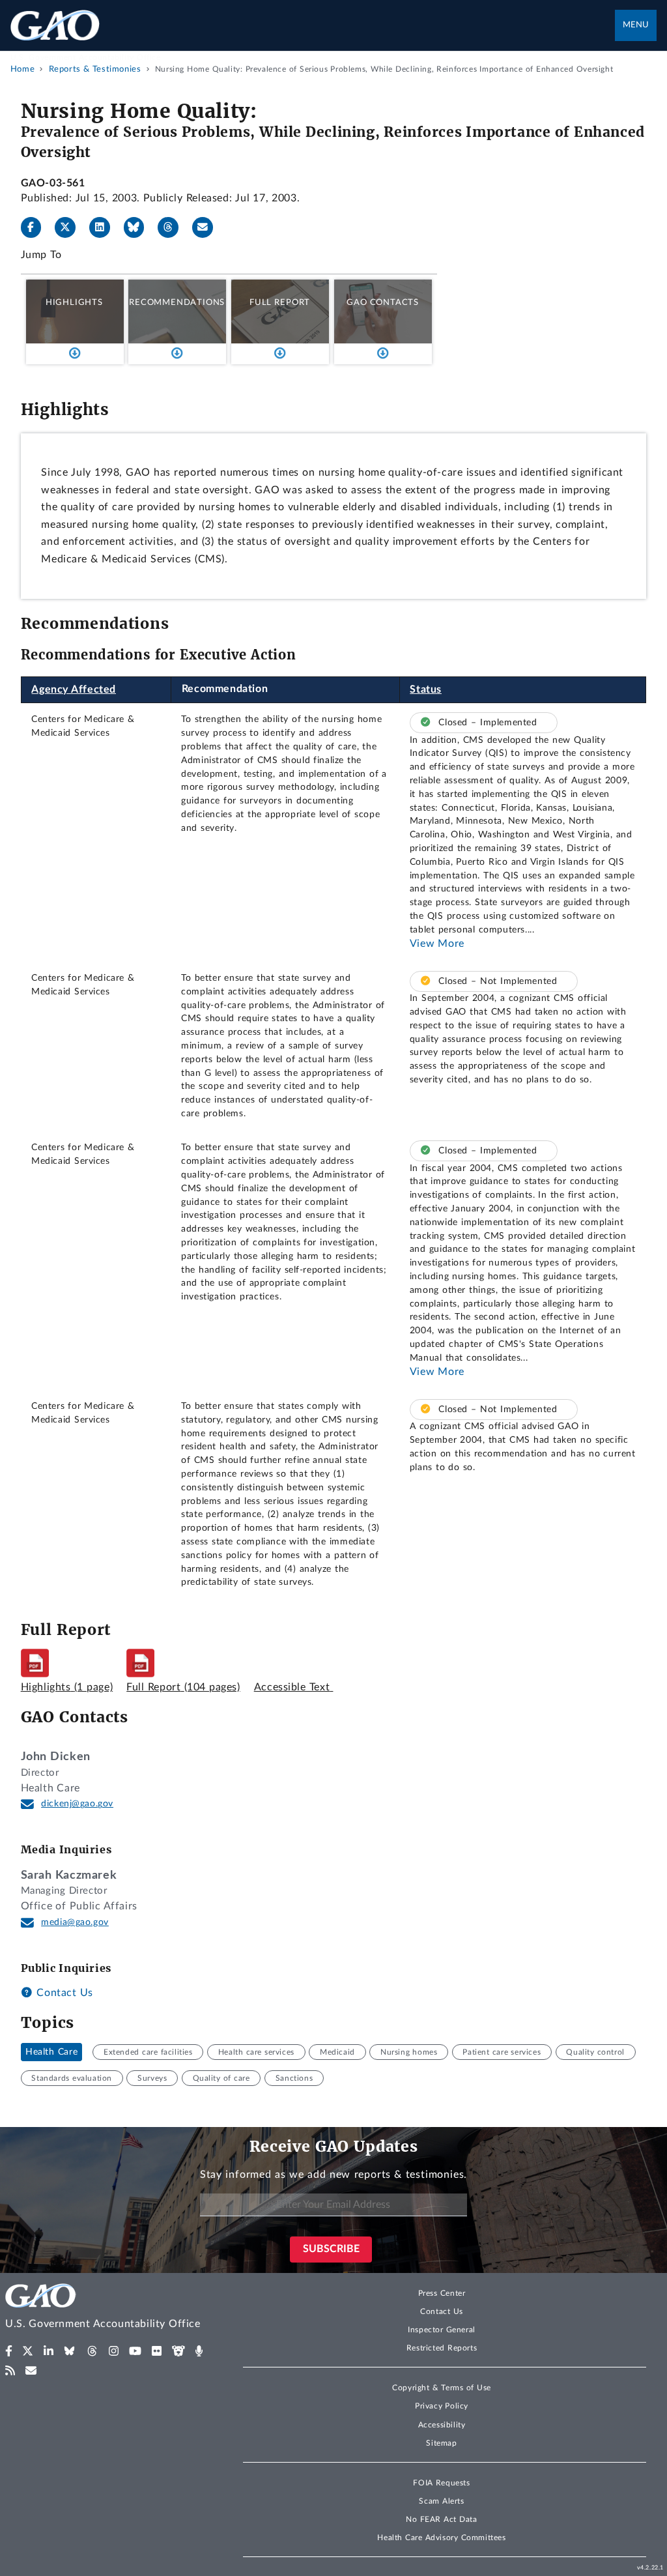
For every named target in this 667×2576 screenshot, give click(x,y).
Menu (636, 25)
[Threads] (173, 227)
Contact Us (63, 1993)
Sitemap (441, 2443)
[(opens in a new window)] (9, 2351)
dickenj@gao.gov (77, 1804)
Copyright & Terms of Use (442, 2388)
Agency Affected (74, 689)
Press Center (442, 2293)
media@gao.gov (75, 1922)
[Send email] (208, 227)
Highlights (74, 302)
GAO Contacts (383, 302)
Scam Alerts (441, 2501)
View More (437, 944)
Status (426, 689)
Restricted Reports (442, 2348)
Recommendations (177, 302)
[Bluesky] (139, 227)
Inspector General (442, 2330)
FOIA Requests (441, 2483)
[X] (70, 227)
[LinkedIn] (105, 227)
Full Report (280, 302)
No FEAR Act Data (441, 2519)
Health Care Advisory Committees (441, 2538)
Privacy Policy (442, 2406)
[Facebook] (36, 227)
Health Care (51, 2052)
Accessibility (442, 2425)
